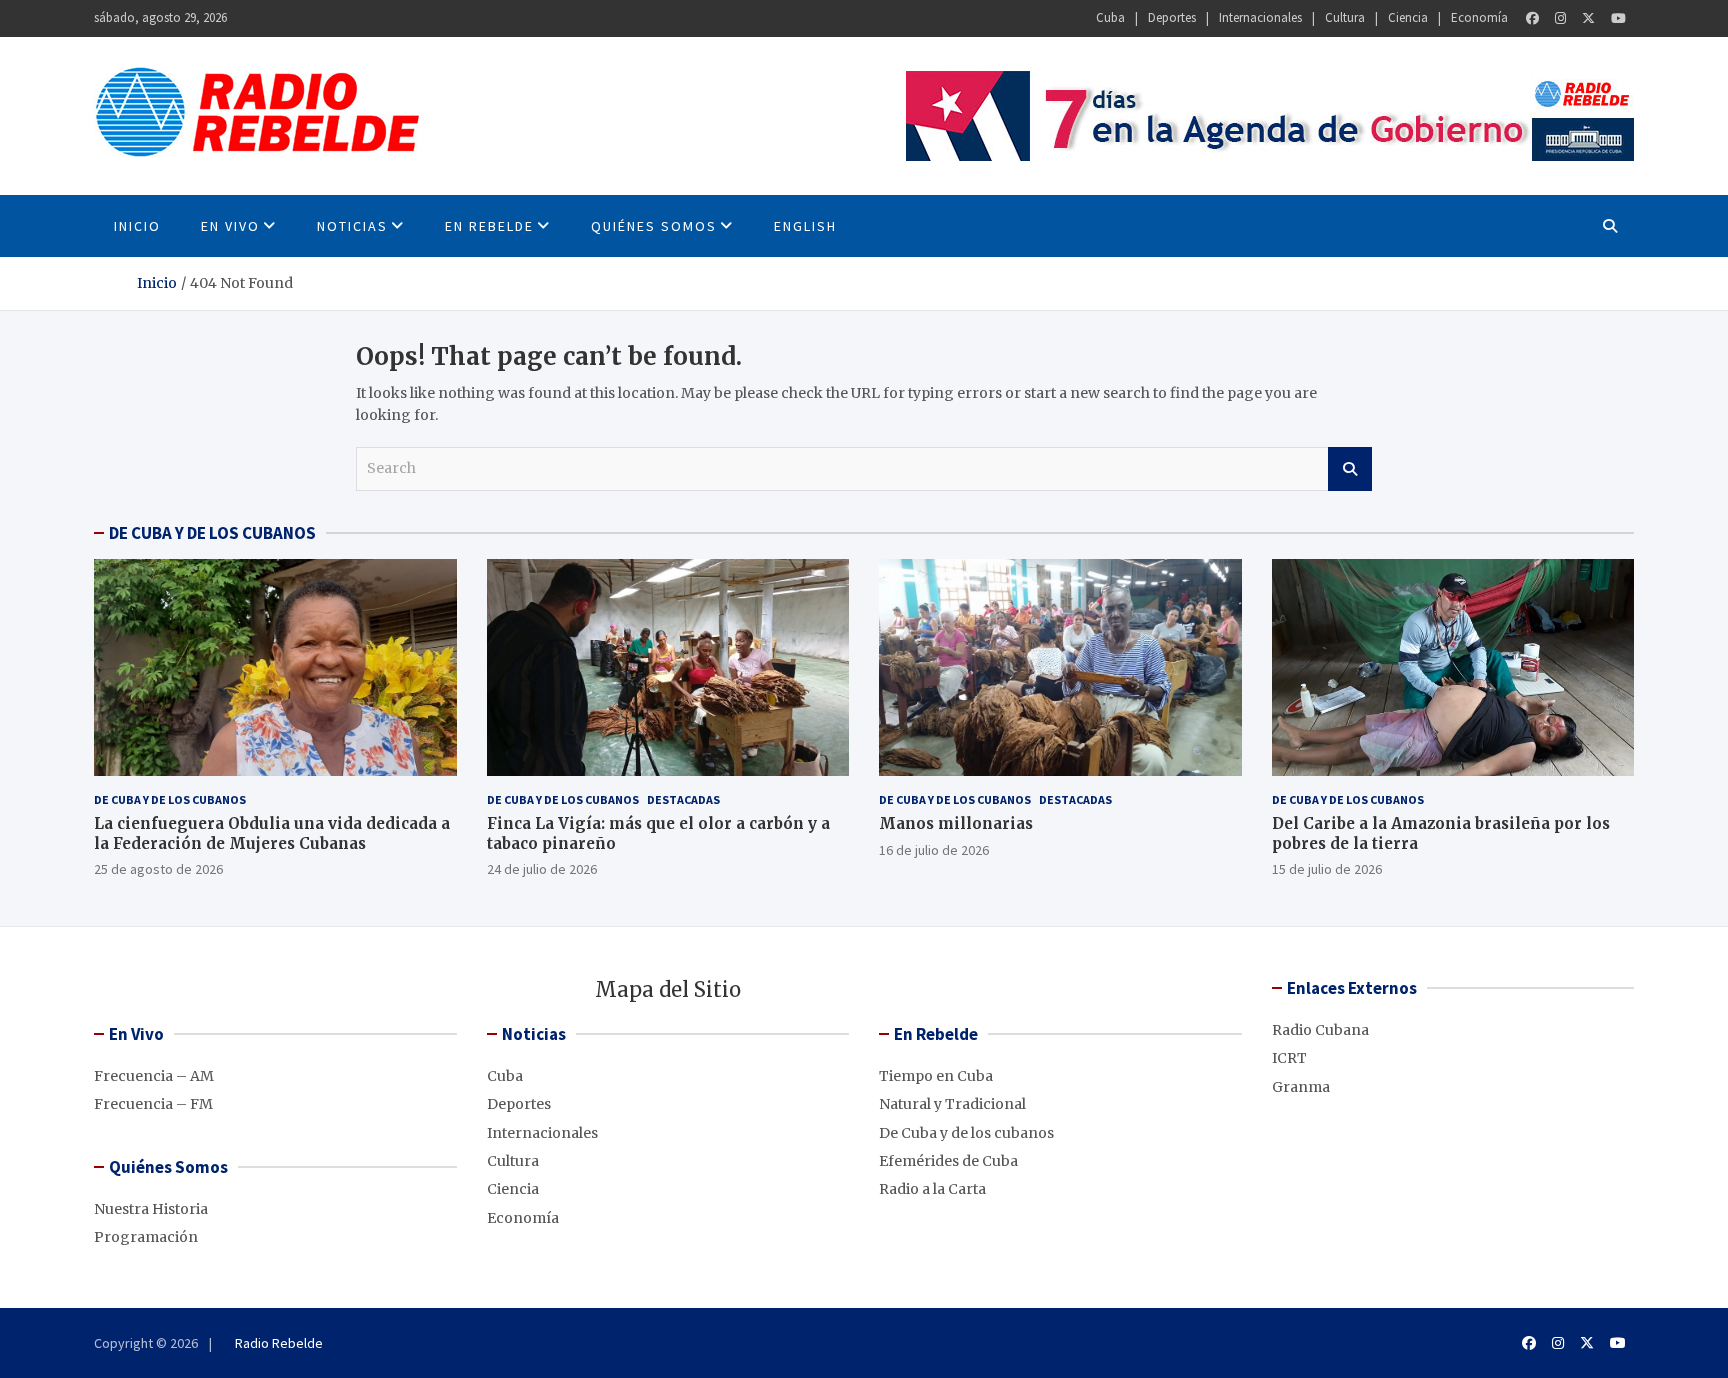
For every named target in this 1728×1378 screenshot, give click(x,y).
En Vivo (230, 226)
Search (1350, 469)
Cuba (1110, 17)
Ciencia (1408, 17)
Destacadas (683, 799)
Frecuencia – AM (154, 1076)
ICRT (1289, 1058)
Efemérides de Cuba (948, 1161)
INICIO (137, 226)
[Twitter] (1588, 18)
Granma (1301, 1087)
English (805, 226)
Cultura (1345, 17)
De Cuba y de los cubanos (170, 799)
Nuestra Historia (151, 1209)
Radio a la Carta (932, 1189)
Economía (1479, 17)
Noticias (352, 226)
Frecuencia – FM (153, 1104)
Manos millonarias (956, 823)
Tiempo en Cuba (936, 1076)
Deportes (1172, 17)
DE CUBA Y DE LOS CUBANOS (212, 533)
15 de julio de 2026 (1327, 869)
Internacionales (1260, 17)
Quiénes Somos (654, 226)
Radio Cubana (1320, 1030)
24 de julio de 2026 (542, 869)
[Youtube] (1618, 18)
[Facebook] (1532, 18)
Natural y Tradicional (952, 1104)
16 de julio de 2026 (934, 850)
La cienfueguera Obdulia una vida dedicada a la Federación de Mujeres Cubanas (272, 833)
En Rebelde (489, 226)
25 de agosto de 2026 (158, 869)
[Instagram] (1560, 18)
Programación (146, 1237)
